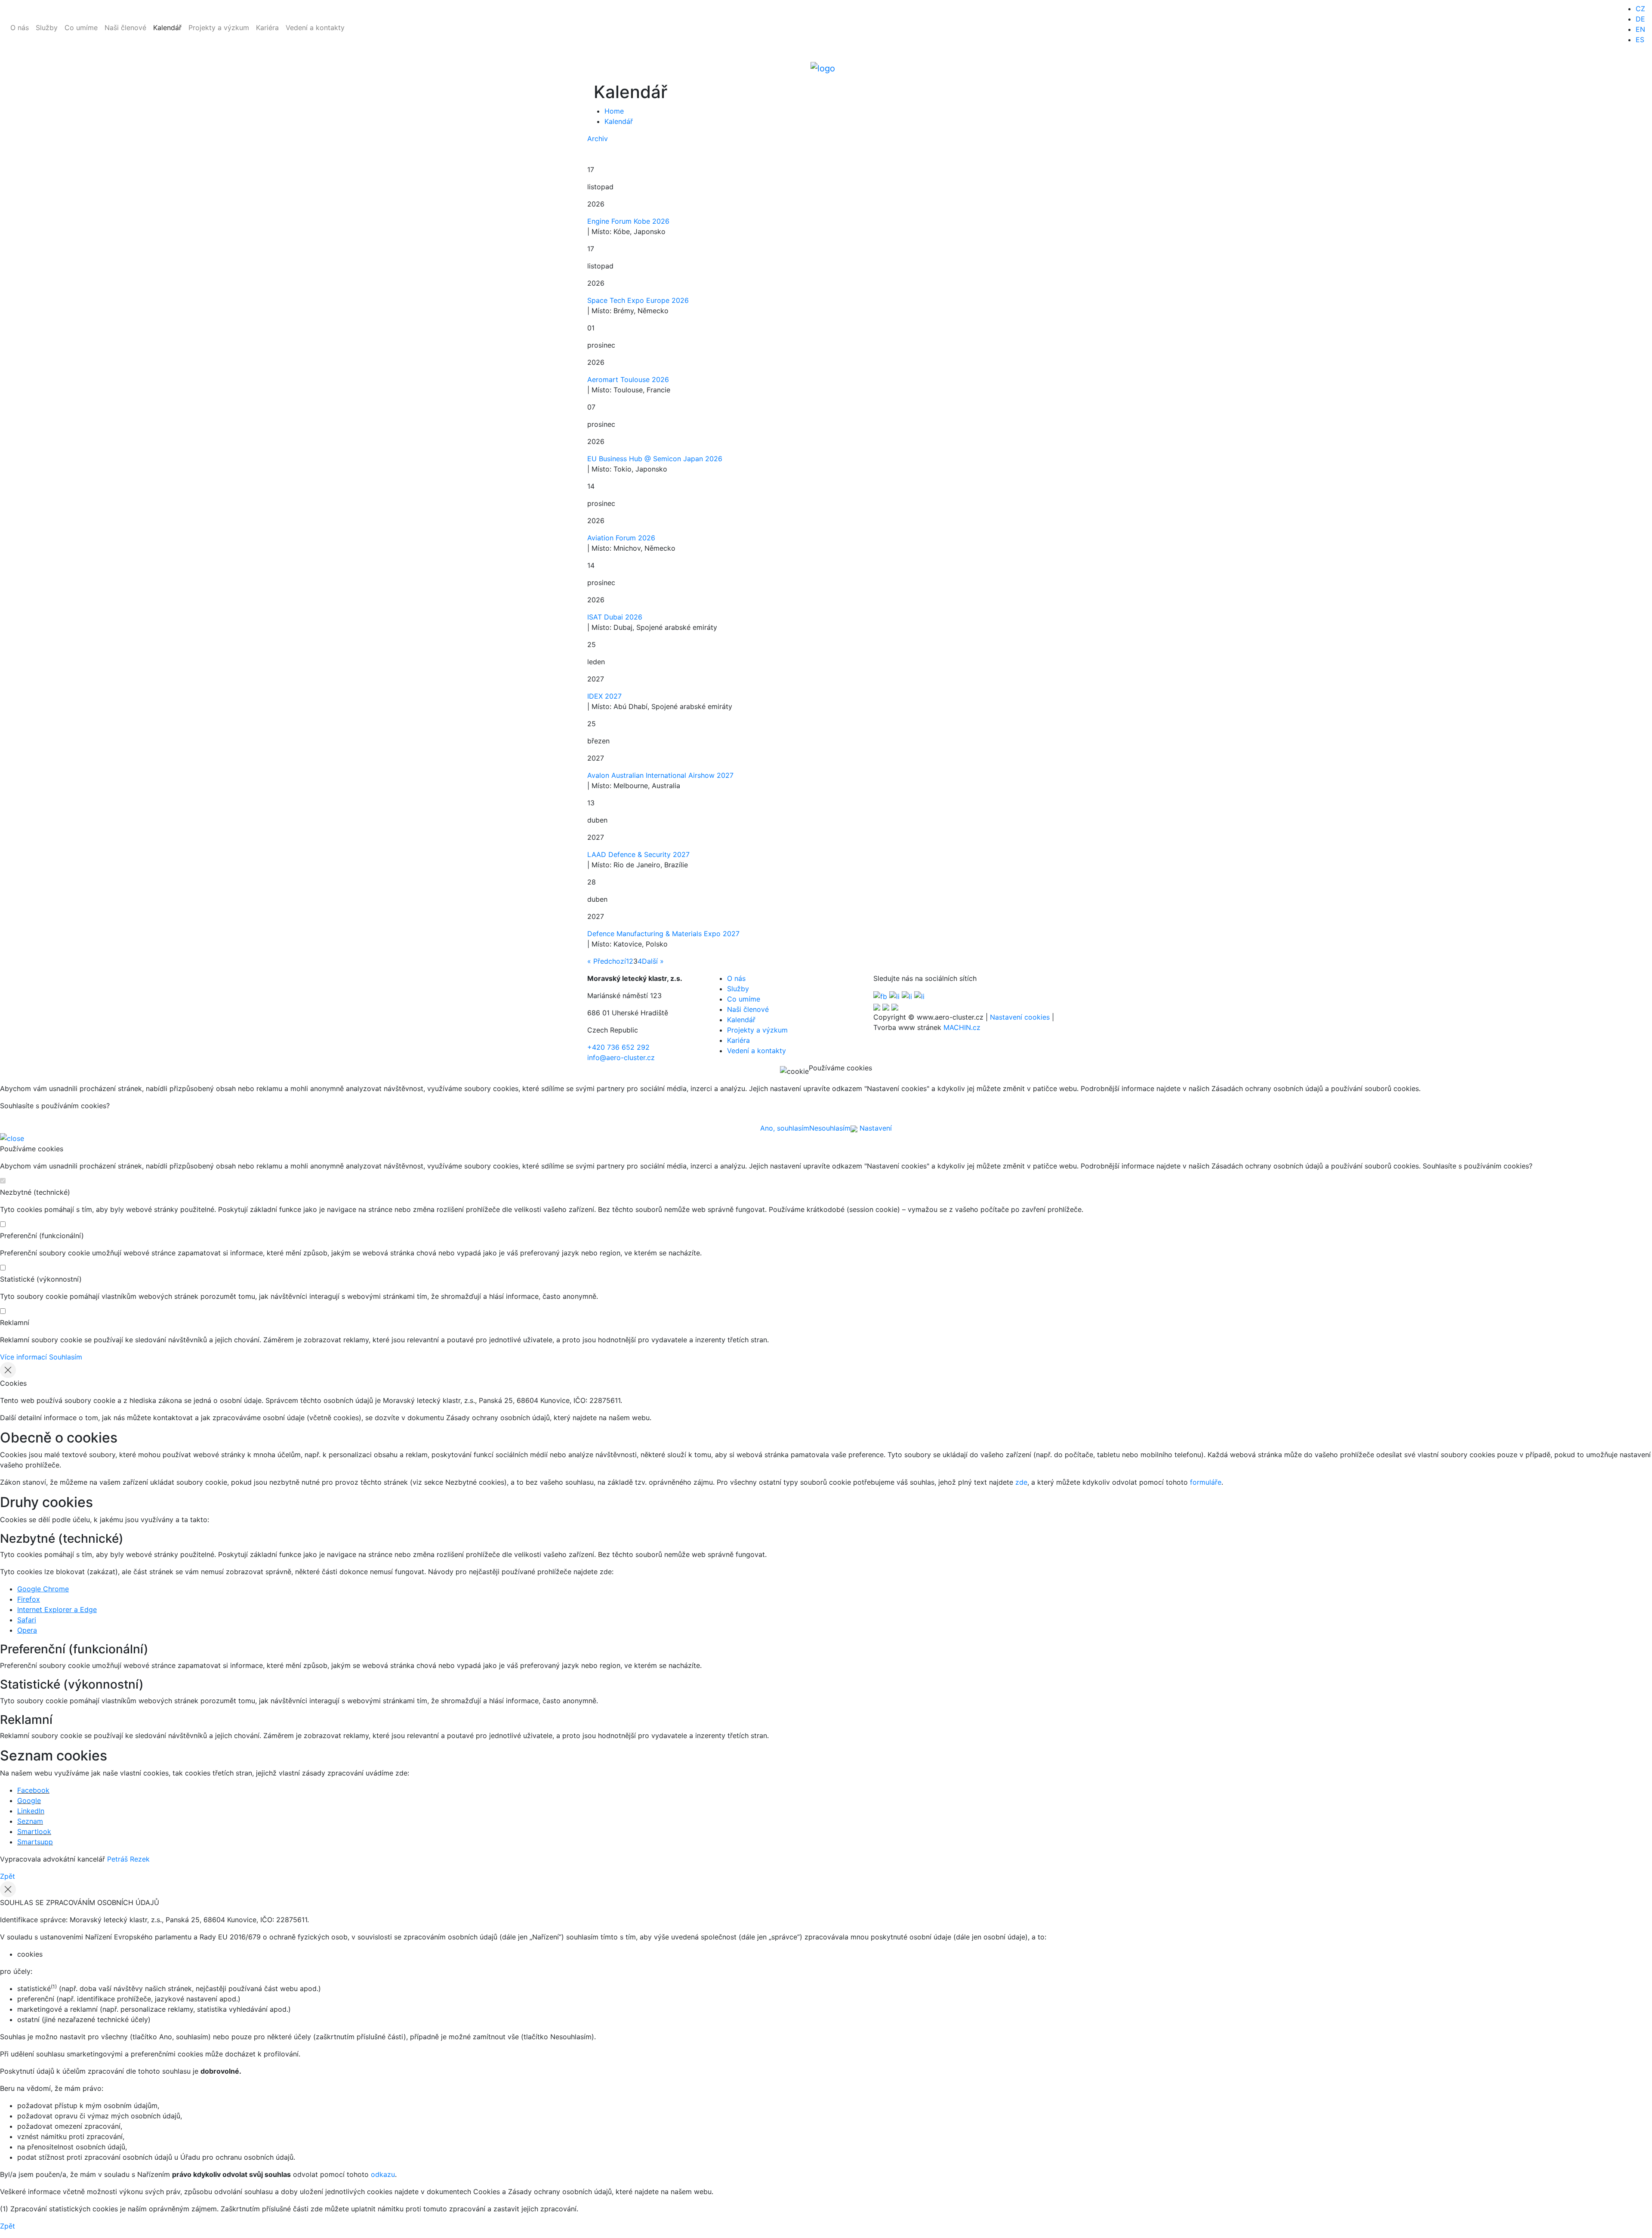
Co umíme (81, 28)
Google (29, 1800)
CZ (1640, 9)
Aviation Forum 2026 (621, 538)
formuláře (1206, 1482)
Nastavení (875, 1128)
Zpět (8, 1876)
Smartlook (34, 1831)
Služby (47, 28)
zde (1021, 1482)
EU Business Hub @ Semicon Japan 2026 (655, 459)
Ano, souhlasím (785, 1128)
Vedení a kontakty (315, 28)
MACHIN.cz (962, 1027)
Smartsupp (35, 1842)
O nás (20, 28)
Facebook (33, 1790)
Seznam (30, 1821)
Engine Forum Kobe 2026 (628, 221)
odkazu (383, 2174)
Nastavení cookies (1020, 1017)
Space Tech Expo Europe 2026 (638, 300)
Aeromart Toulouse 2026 (628, 379)
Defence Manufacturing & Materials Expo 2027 (663, 934)
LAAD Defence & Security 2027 (638, 854)
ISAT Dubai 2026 (615, 617)
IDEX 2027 (604, 696)
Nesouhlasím (830, 1128)
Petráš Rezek (128, 1859)
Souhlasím (66, 1357)
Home (614, 111)
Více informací (23, 1357)
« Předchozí (607, 961)
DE (1640, 19)
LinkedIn (31, 1811)
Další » (653, 961)
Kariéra (267, 28)
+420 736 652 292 (618, 1047)
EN (1640, 29)
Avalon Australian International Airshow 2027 (660, 775)
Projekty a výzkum (219, 28)
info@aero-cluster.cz (621, 1057)
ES (1640, 40)
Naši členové (125, 28)
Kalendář (167, 28)
